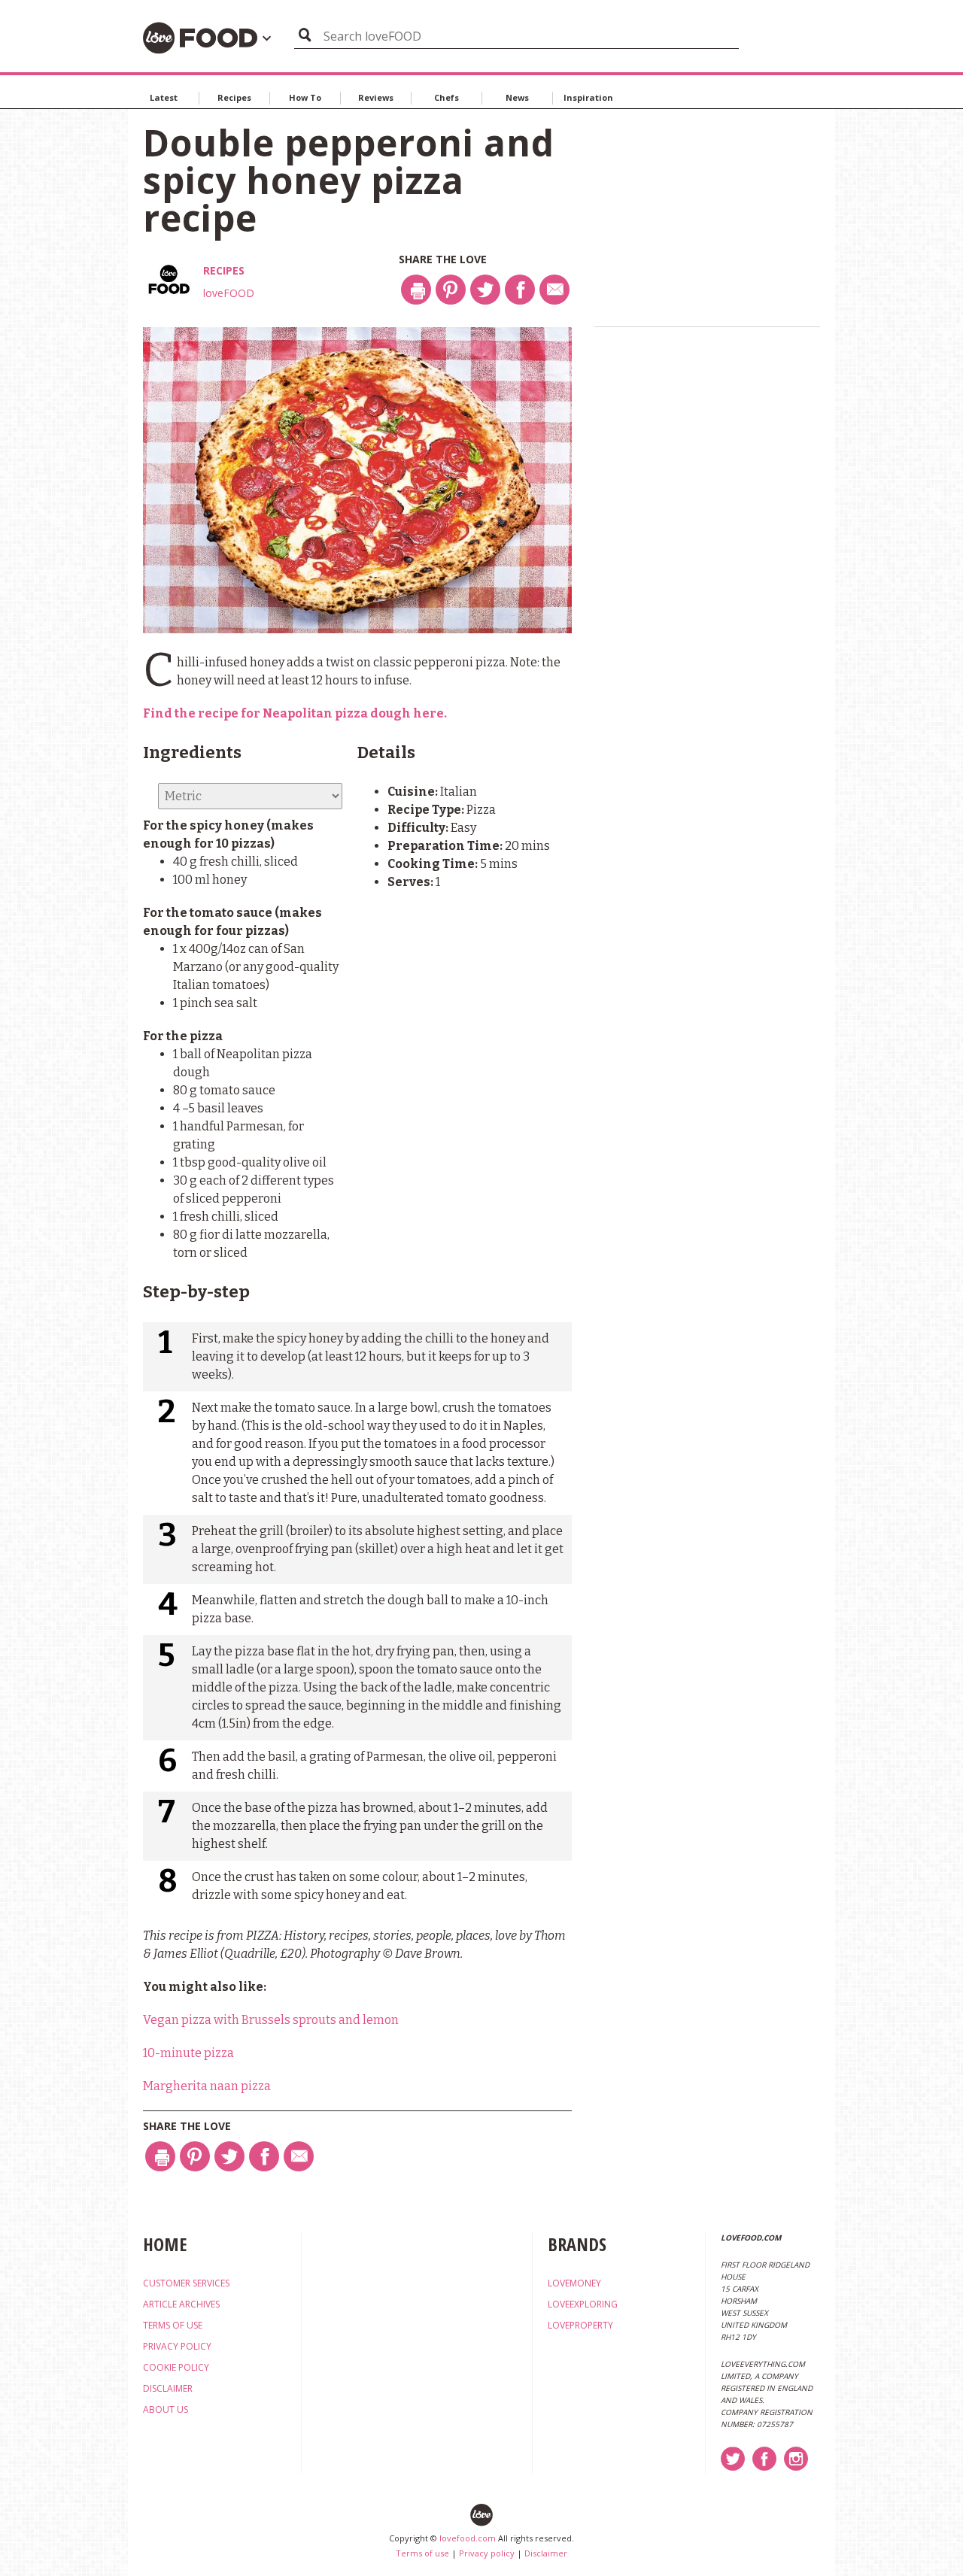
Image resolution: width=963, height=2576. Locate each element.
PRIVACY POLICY (177, 2346)
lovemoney (574, 2283)
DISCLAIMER (168, 2388)
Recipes (234, 97)
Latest (164, 97)
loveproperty (580, 2325)
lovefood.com (468, 2538)
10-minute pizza (188, 2053)
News (517, 97)
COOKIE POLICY (176, 2367)
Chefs (447, 97)
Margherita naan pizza (207, 2086)
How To (305, 97)
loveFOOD (229, 293)
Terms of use (422, 2553)
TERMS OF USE (173, 2325)
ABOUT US (166, 2409)
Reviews (376, 97)
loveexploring (583, 2304)
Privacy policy (487, 2553)
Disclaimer (546, 2553)
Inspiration (588, 97)
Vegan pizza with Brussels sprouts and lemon (271, 2020)
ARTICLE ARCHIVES (181, 2304)
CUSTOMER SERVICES (186, 2283)
